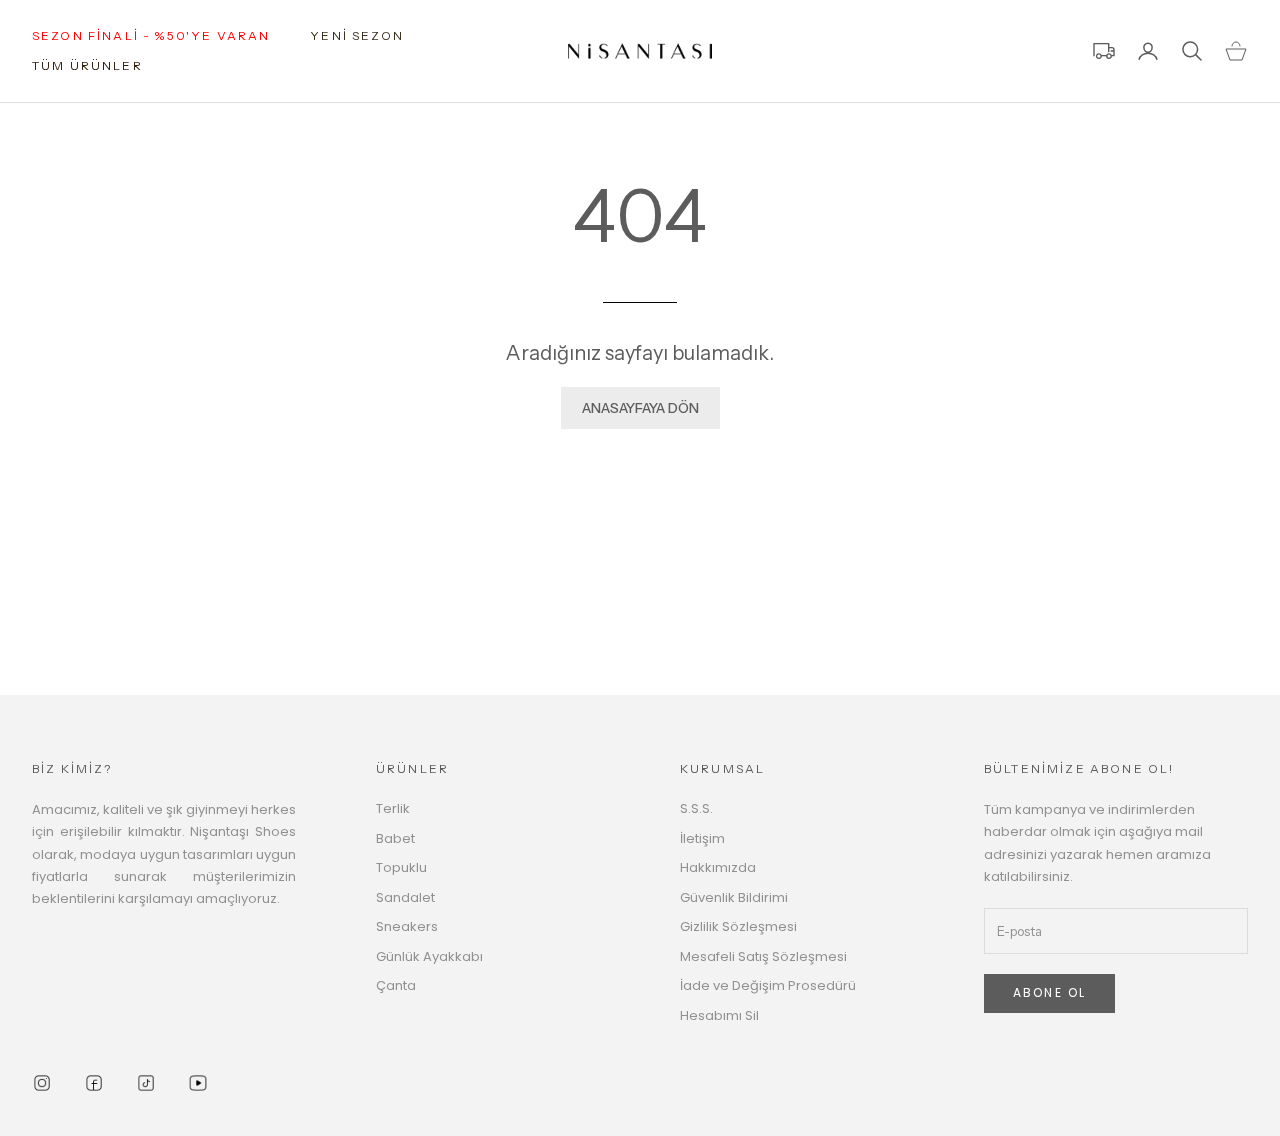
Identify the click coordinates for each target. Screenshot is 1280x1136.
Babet (395, 838)
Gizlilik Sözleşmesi (738, 926)
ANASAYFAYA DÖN (640, 408)
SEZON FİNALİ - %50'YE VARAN (151, 35)
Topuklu (401, 867)
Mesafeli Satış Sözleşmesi (763, 956)
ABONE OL (1049, 992)
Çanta (396, 985)
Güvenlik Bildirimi (734, 897)
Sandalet (405, 897)
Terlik (393, 808)
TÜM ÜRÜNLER (87, 65)
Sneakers (407, 926)
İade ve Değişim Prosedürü (768, 985)
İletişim (702, 838)
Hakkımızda (718, 867)
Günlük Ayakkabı (429, 956)
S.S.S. (696, 808)
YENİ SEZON (357, 35)
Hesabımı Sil (719, 1015)
